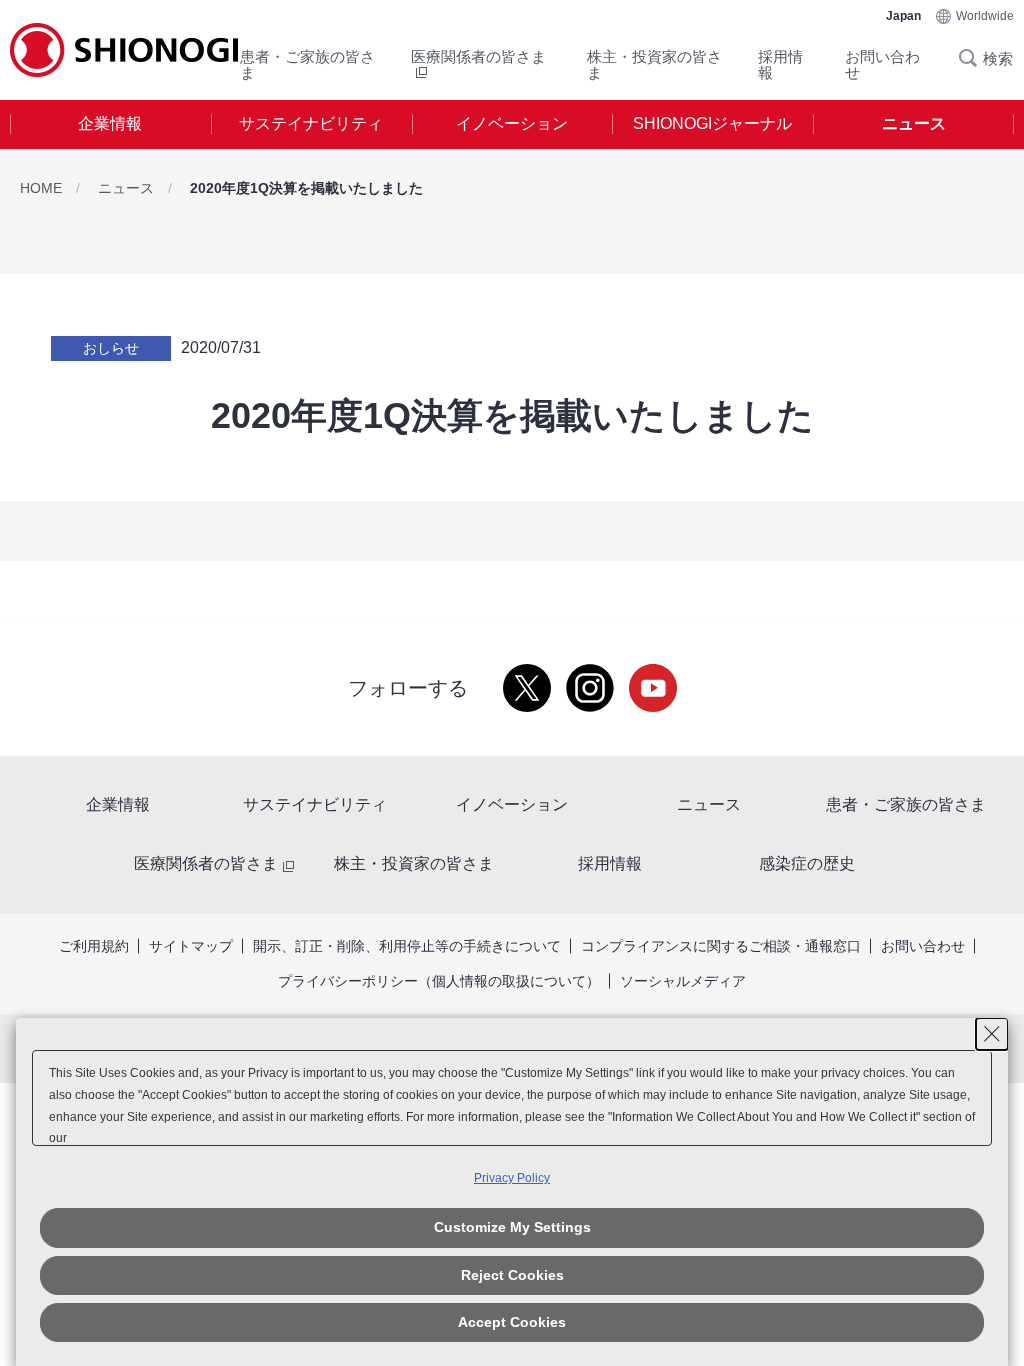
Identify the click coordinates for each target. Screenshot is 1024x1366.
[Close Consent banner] (992, 1034)
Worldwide (985, 16)
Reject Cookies (512, 1275)
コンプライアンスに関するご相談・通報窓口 (721, 946)
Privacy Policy (512, 1178)
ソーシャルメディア (683, 981)
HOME (41, 188)
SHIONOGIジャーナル (712, 123)
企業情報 (110, 123)
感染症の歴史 (807, 863)
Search (974, 58)
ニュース (914, 123)
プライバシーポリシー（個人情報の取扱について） (439, 981)
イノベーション (512, 123)
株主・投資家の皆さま (654, 64)
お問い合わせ (882, 64)
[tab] (110, 124)
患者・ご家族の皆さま (307, 64)
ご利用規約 (94, 946)
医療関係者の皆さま (206, 863)
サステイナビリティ (311, 123)
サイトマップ (191, 946)
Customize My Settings (512, 1227)
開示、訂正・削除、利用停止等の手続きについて (407, 946)
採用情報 (780, 64)
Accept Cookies (512, 1322)
